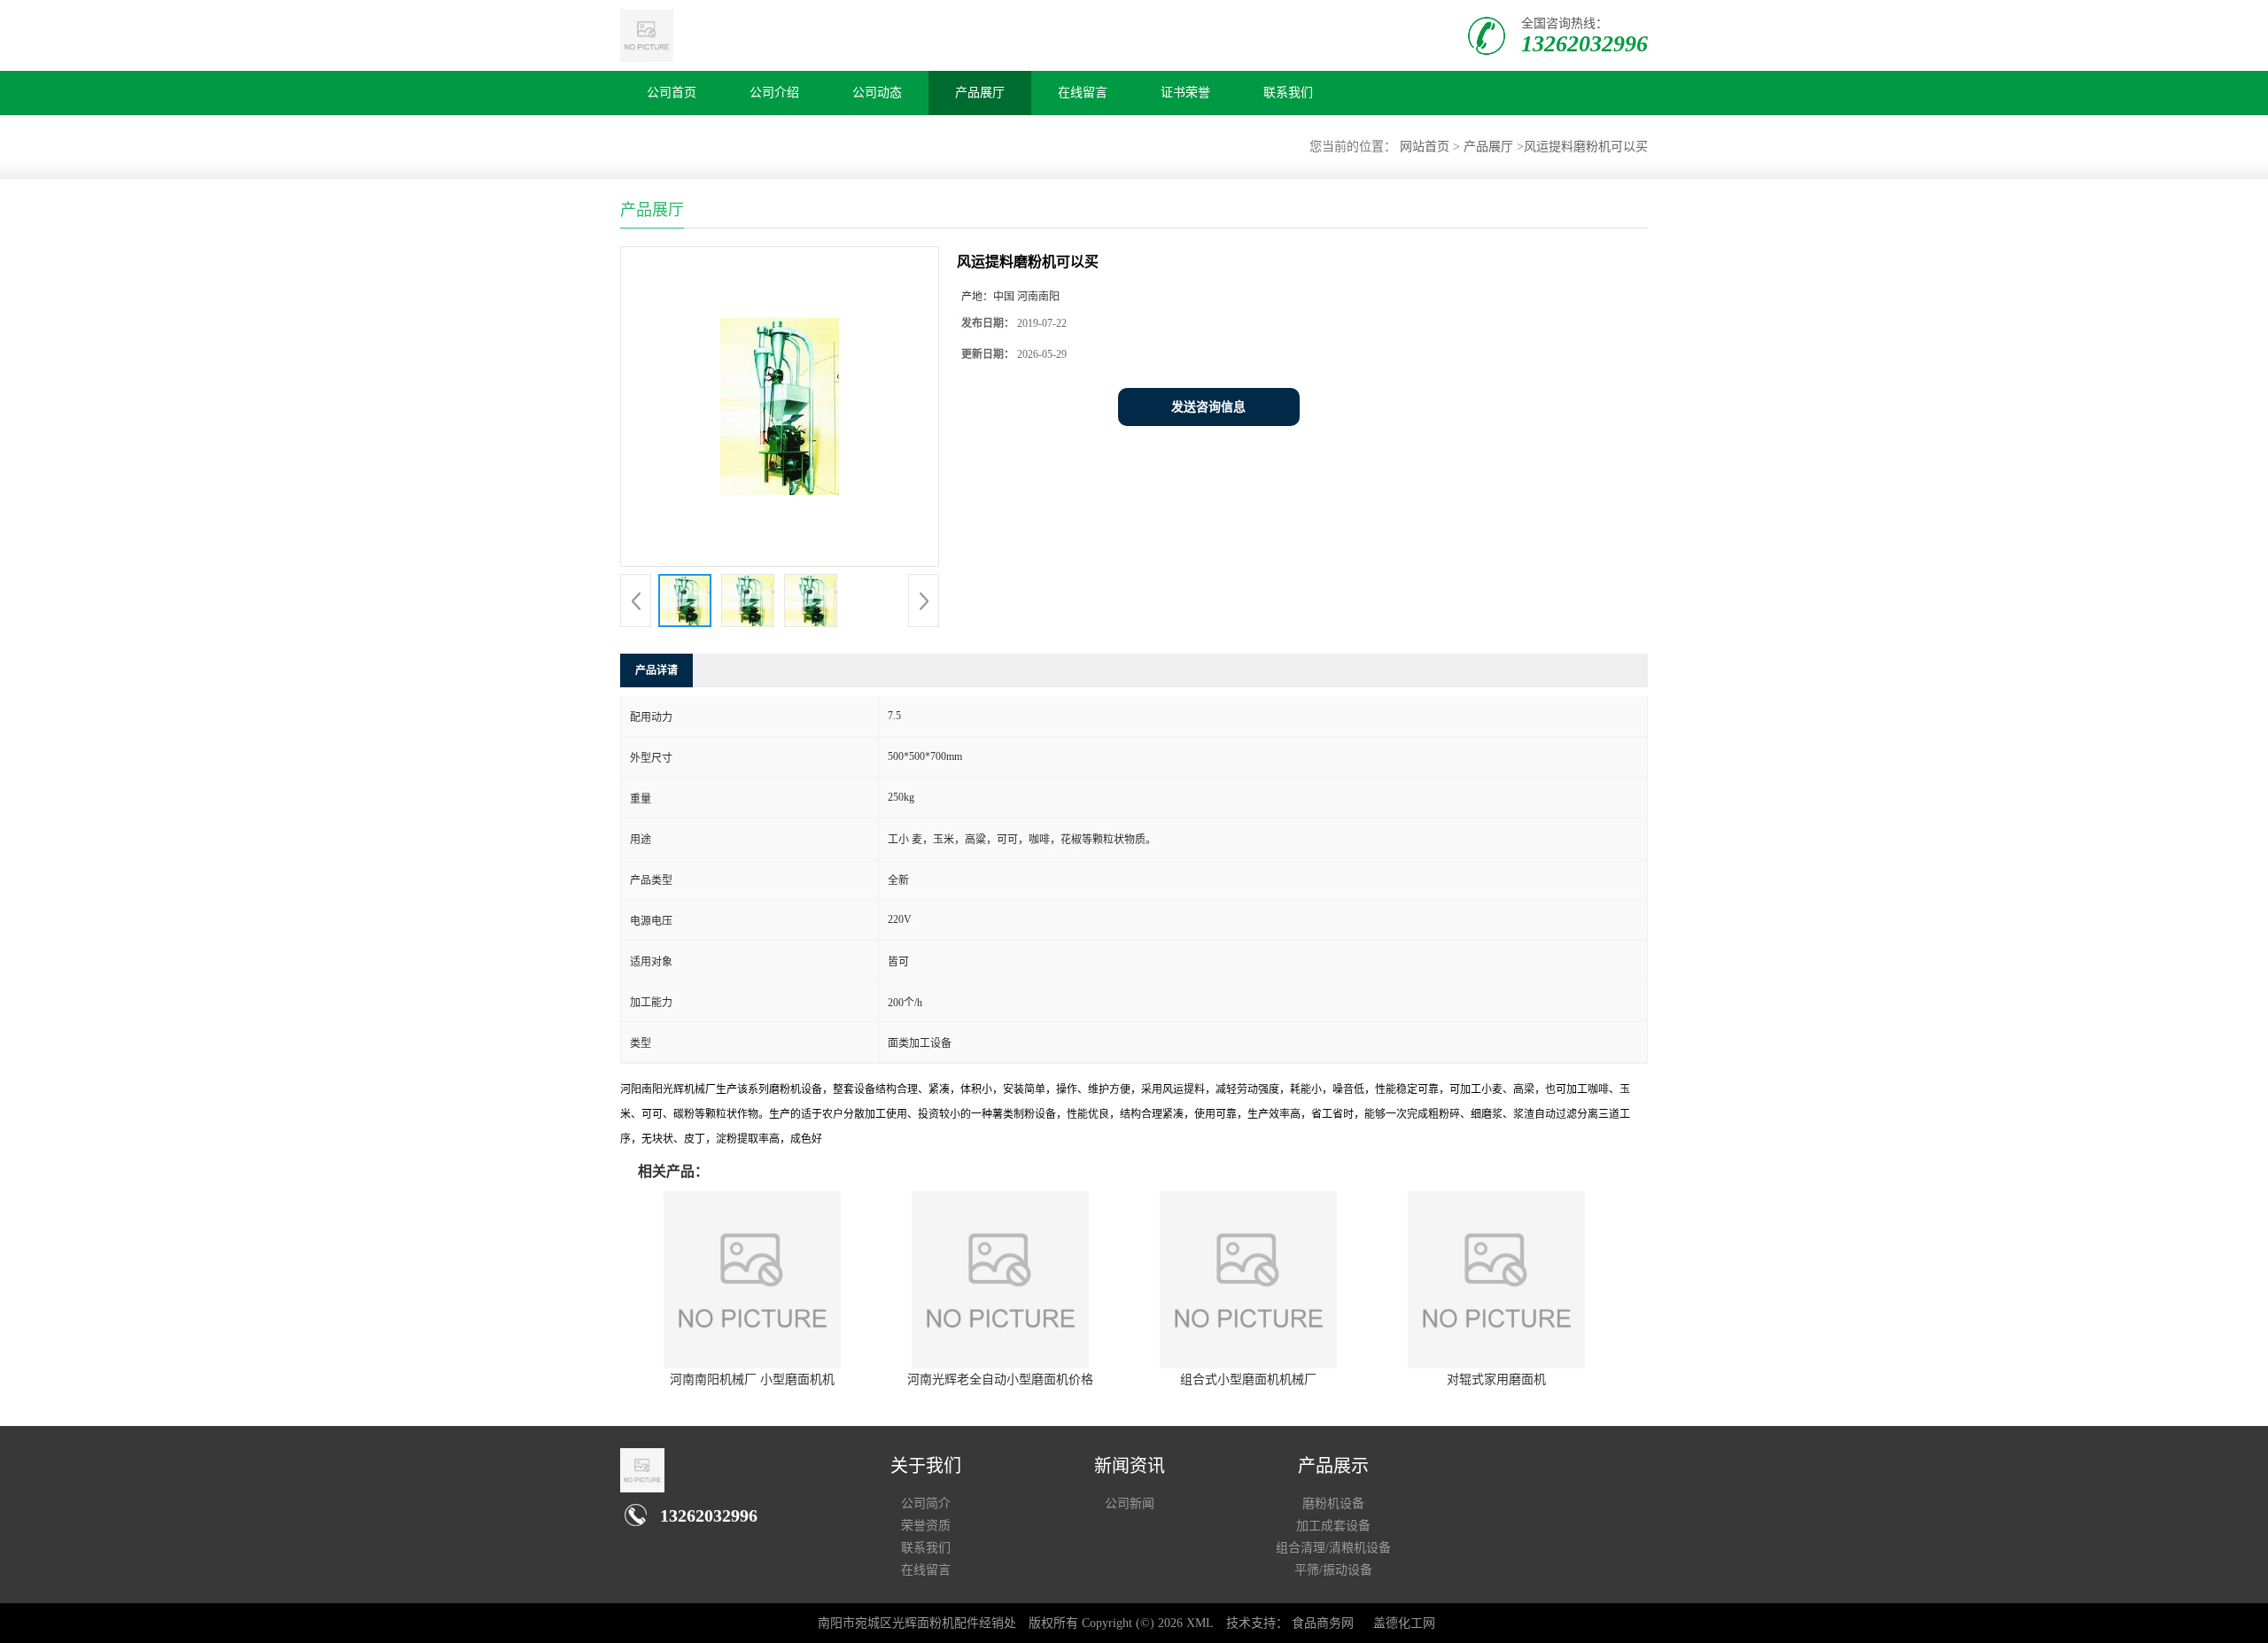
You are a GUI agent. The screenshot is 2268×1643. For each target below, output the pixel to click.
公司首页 (672, 93)
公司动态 (877, 93)
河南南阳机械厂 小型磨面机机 (752, 1379)
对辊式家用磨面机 (1496, 1379)
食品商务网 (1323, 1623)
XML (1200, 1623)
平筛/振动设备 (1333, 1570)
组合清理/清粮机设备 (1333, 1548)
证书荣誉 (1185, 93)
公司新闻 (1130, 1503)
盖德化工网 (1404, 1623)
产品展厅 (980, 93)
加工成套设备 (1333, 1526)
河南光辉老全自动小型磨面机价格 (1000, 1379)
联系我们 (1288, 93)
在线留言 (1083, 93)
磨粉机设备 (1333, 1503)
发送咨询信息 (1208, 407)
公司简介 (926, 1503)
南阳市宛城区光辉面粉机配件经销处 (917, 1623)
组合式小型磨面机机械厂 (1248, 1379)
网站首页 (1425, 147)
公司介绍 (774, 93)
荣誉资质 (926, 1526)
